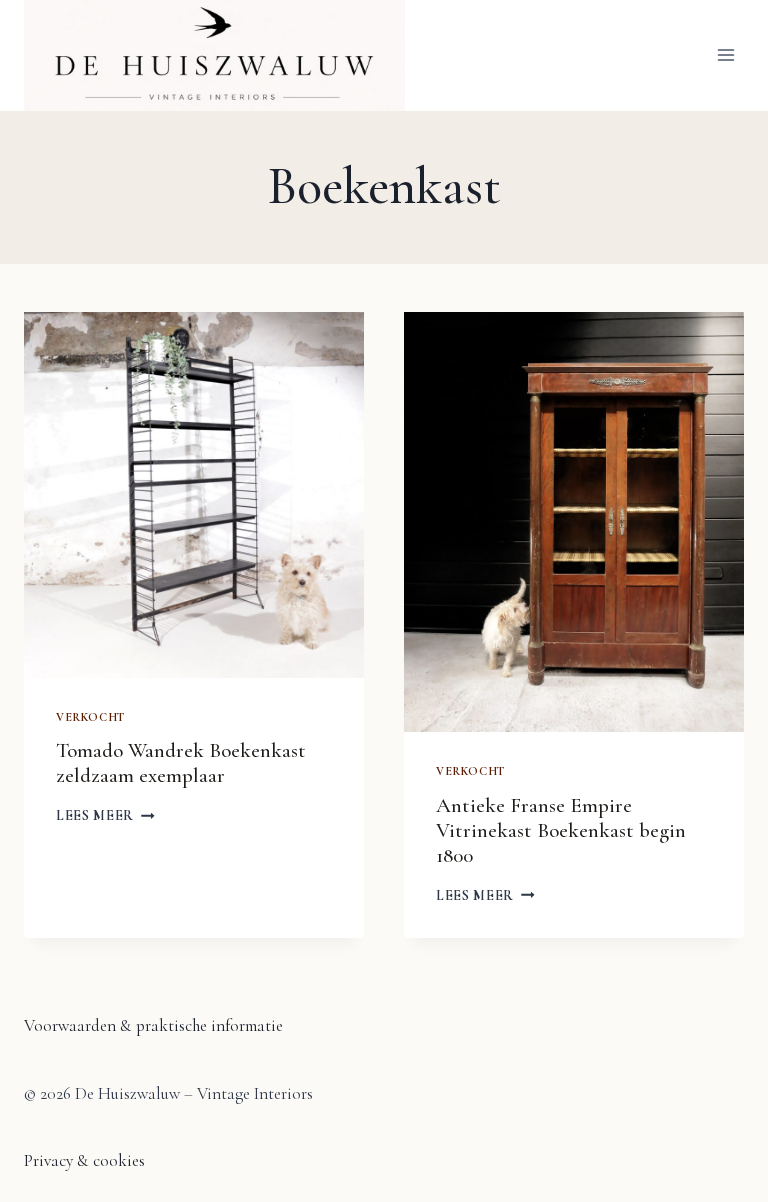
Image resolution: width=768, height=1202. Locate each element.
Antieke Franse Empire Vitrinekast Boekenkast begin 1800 (561, 830)
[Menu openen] (725, 55)
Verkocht (90, 717)
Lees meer (105, 815)
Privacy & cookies (84, 1160)
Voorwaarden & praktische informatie (153, 1025)
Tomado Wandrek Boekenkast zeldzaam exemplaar (181, 763)
